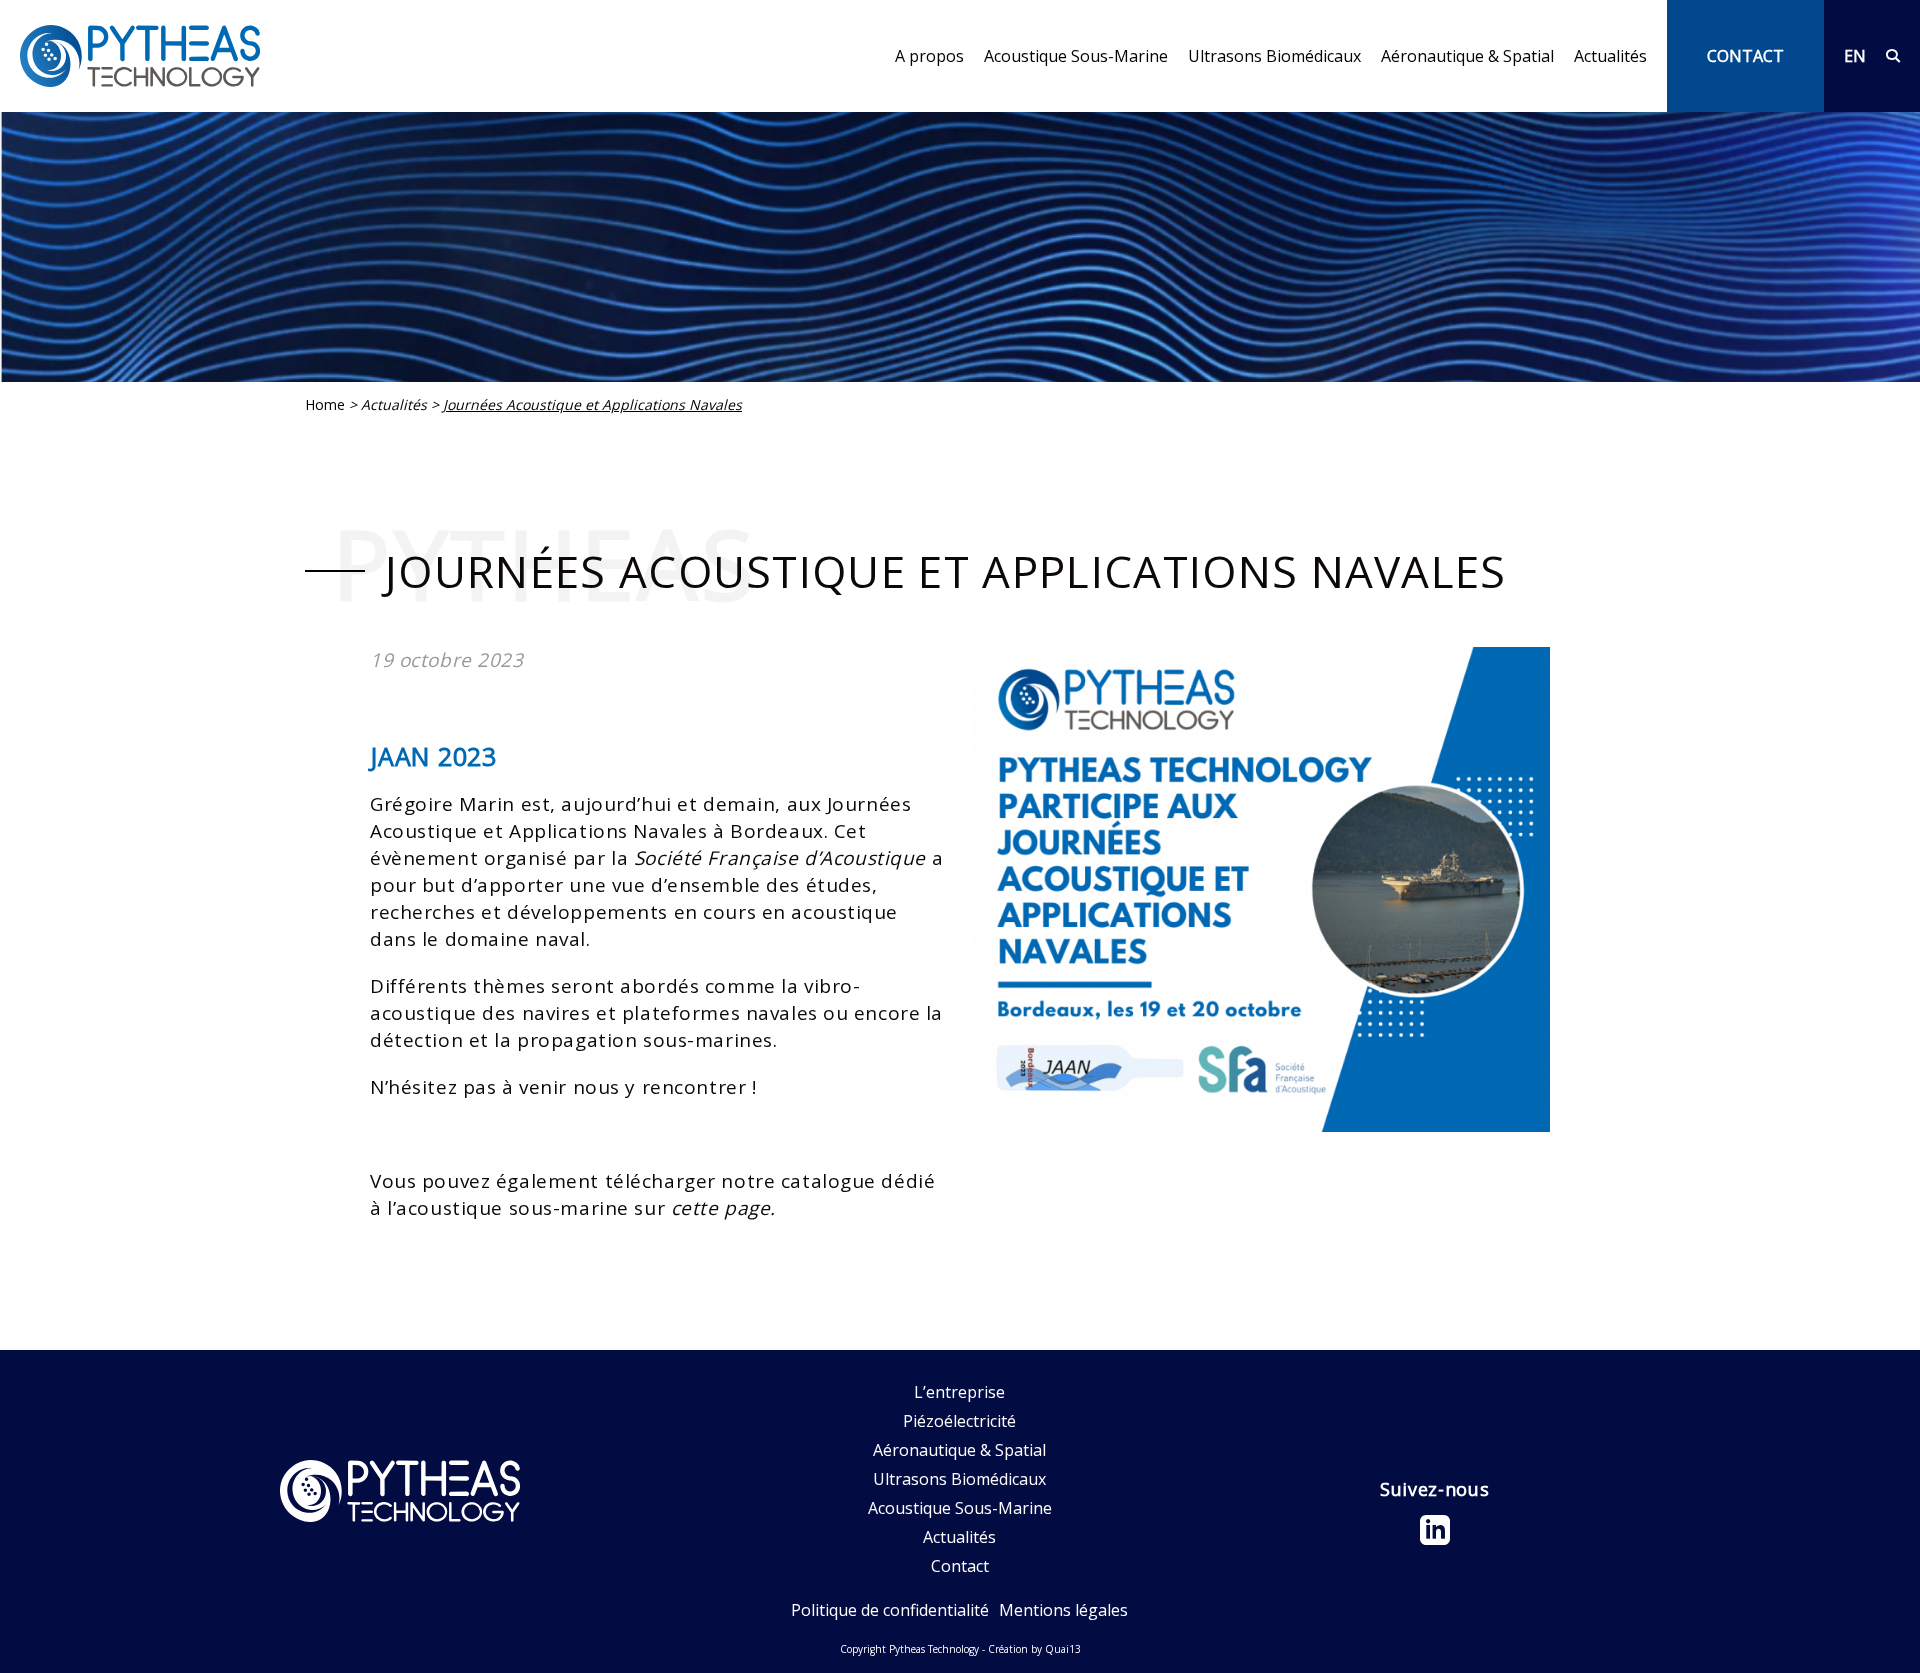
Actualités (1610, 56)
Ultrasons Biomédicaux (1274, 56)
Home (325, 404)
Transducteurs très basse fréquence (1120, 100)
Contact (960, 1566)
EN (1855, 56)
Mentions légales (1063, 1610)
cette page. (723, 1208)
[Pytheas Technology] (140, 56)
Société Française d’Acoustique (780, 858)
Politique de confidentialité (890, 1610)
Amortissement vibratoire (1477, 100)
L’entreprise (940, 100)
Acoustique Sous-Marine (1076, 56)
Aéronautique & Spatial (1467, 56)
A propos (929, 56)
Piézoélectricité (959, 1421)
